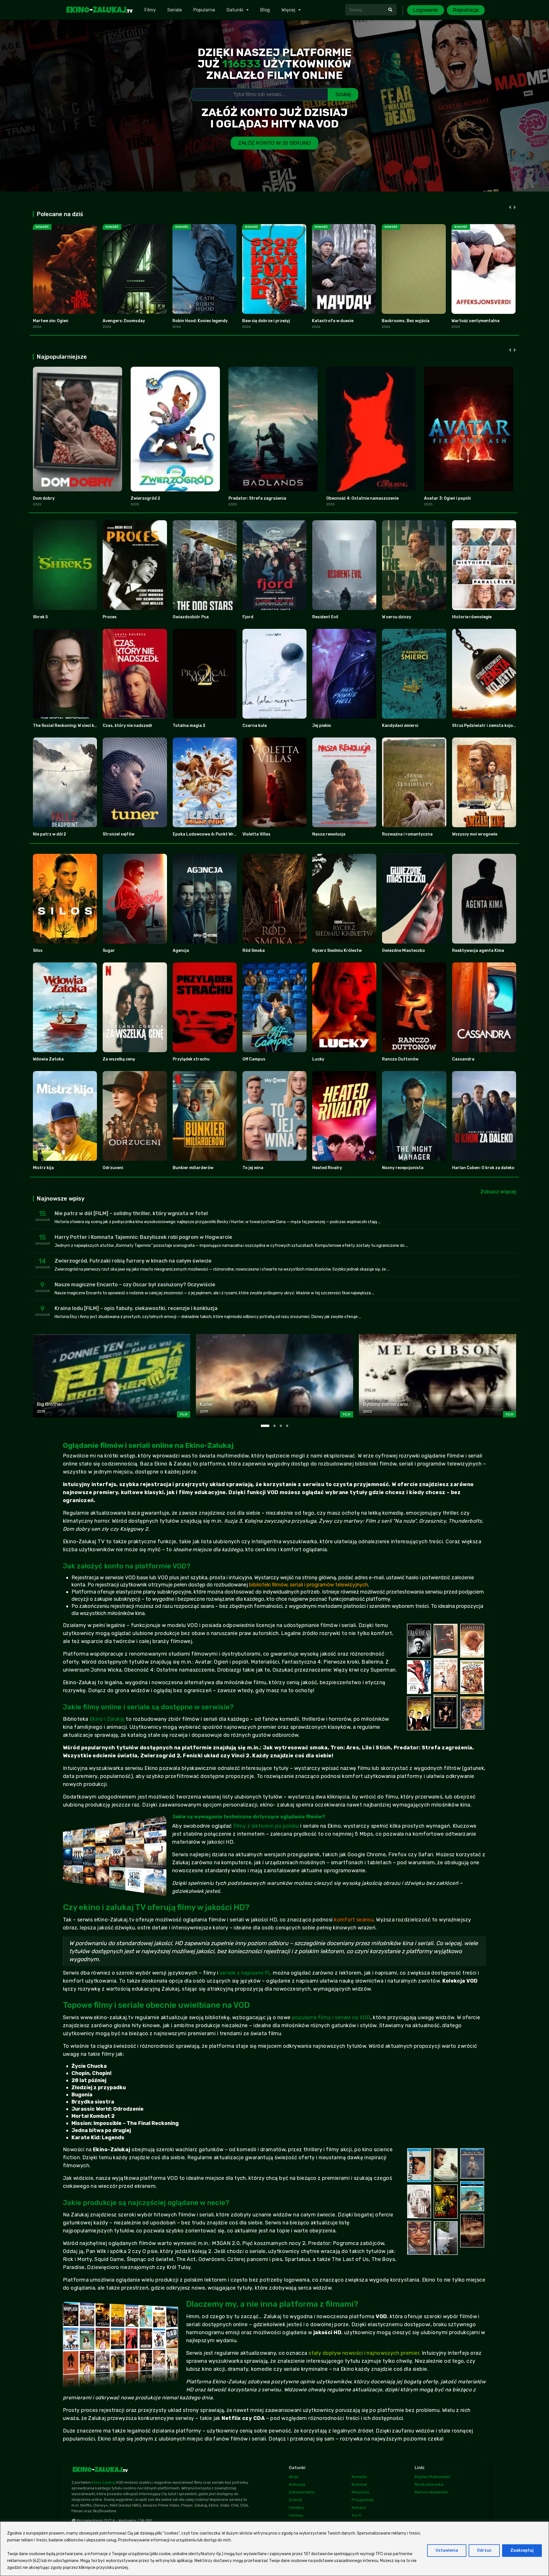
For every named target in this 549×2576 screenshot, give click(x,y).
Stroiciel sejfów (119, 834)
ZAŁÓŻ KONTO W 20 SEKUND (274, 143)
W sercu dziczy (397, 617)
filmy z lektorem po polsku (266, 1826)
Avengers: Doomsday (124, 321)
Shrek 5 (40, 617)
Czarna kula (255, 726)
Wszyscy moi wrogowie (475, 834)
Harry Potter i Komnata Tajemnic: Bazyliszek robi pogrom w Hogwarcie (143, 1237)
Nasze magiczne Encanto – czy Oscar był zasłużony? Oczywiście (135, 1285)
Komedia (359, 2477)
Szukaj (343, 94)
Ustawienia (447, 2550)
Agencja (181, 951)
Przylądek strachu (191, 1059)
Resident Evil (325, 617)
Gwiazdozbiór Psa (191, 617)
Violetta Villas (256, 834)
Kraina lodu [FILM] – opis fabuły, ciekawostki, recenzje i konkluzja (136, 1308)
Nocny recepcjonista (403, 1168)
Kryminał (359, 2484)
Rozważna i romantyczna (407, 834)
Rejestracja (466, 10)
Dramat (295, 2500)
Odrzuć (484, 2550)
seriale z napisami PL (245, 1973)
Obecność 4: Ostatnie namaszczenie (362, 498)
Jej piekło (322, 726)
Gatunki (235, 10)
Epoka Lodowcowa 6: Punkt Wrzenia (209, 834)
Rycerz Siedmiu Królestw (337, 951)
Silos (38, 951)
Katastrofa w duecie (333, 321)
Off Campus (254, 1059)
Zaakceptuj (522, 2550)
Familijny (296, 2508)
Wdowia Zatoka (48, 1059)
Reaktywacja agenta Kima (478, 951)
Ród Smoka (254, 951)
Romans (359, 2508)
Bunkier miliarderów (193, 1168)
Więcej (288, 10)
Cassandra (463, 1059)
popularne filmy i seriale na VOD (331, 2017)
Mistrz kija (43, 1168)
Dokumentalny (302, 2492)
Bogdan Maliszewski (432, 2477)
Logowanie (426, 10)
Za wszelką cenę (119, 1059)
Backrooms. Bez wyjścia (406, 321)
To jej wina (253, 1168)
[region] (274, 2549)
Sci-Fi (357, 2515)
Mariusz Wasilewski (431, 2492)
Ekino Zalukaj (103, 2482)
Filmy (150, 10)
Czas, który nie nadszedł (127, 726)
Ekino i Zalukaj (107, 1719)
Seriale (175, 10)
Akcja (294, 2477)
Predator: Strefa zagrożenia (257, 498)
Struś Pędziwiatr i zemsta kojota (485, 726)
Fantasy (296, 2515)
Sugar (109, 951)
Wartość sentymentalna (476, 321)
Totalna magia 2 (189, 726)
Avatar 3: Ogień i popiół (447, 498)
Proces (110, 617)
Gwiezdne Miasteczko (403, 951)
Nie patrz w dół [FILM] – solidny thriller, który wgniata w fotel (131, 1213)
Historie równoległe (472, 617)
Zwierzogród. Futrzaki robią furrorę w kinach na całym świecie (133, 1261)
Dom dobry (44, 498)
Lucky (318, 1059)
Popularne (204, 10)
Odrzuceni (113, 1168)
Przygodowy (363, 2500)
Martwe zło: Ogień (51, 321)
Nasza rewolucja (329, 834)
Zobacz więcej (498, 1192)
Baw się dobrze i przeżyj (266, 321)
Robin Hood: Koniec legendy (200, 321)
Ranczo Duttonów (400, 1059)
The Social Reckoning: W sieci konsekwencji (76, 726)
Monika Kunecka (429, 2484)
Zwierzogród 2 (145, 498)
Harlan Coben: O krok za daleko (483, 1168)
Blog (265, 10)
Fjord (248, 617)
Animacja (297, 2484)
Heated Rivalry (327, 1168)
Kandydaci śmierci (400, 726)
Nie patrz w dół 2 (49, 834)
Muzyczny (360, 2492)
